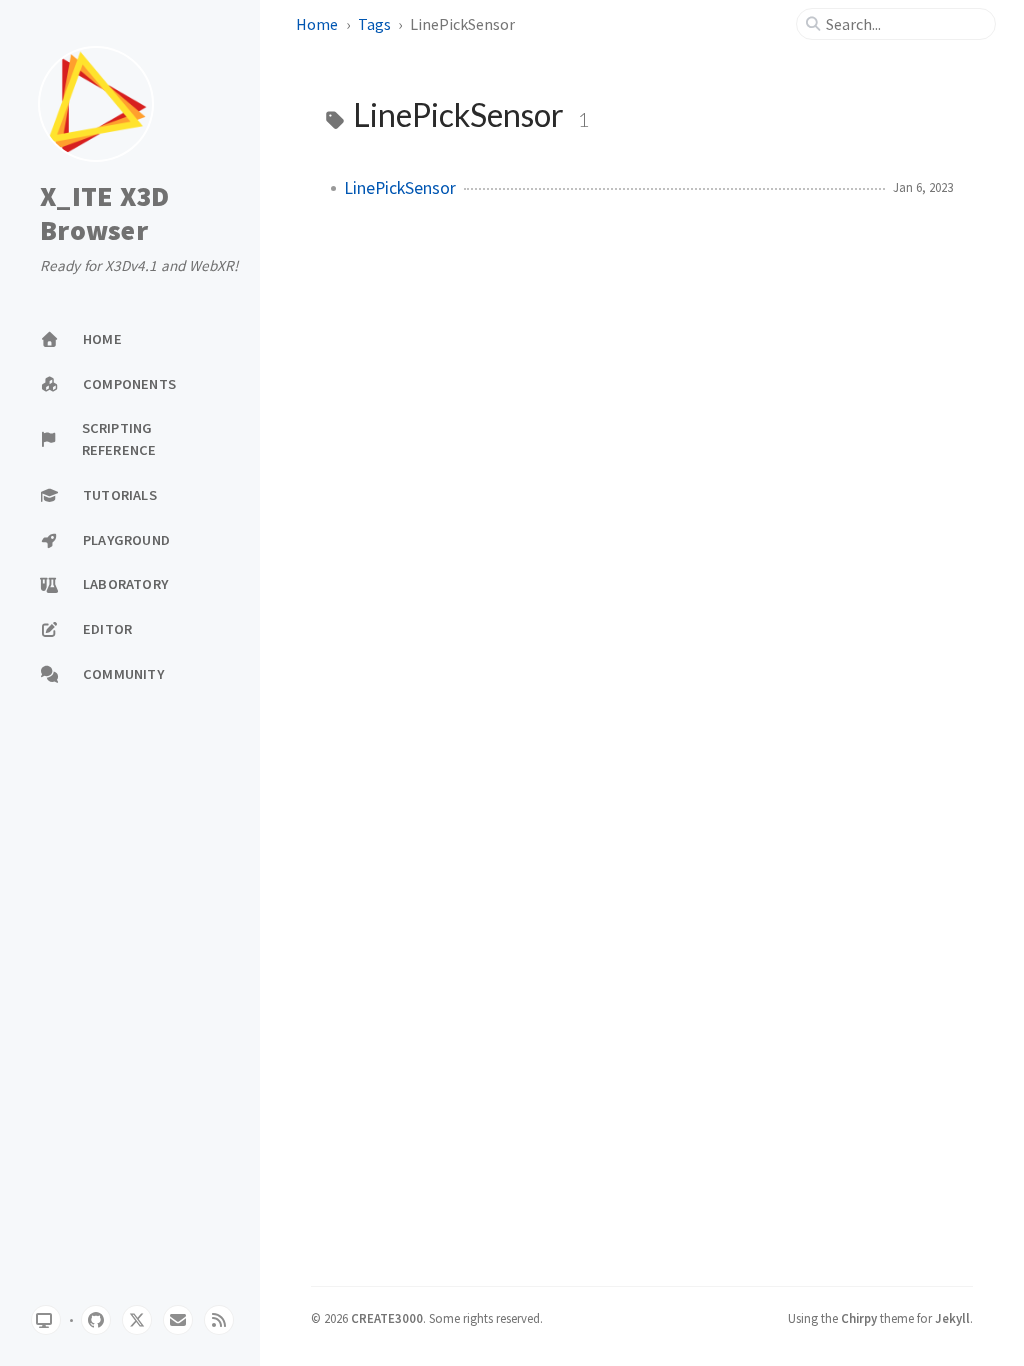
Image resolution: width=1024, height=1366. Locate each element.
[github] (96, 1320)
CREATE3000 (387, 1318)
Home (317, 24)
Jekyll (952, 1318)
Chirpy (859, 1318)
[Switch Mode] (46, 1320)
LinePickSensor (400, 188)
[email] (178, 1320)
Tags (374, 24)
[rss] (219, 1320)
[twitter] (137, 1320)
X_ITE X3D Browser (104, 213)
